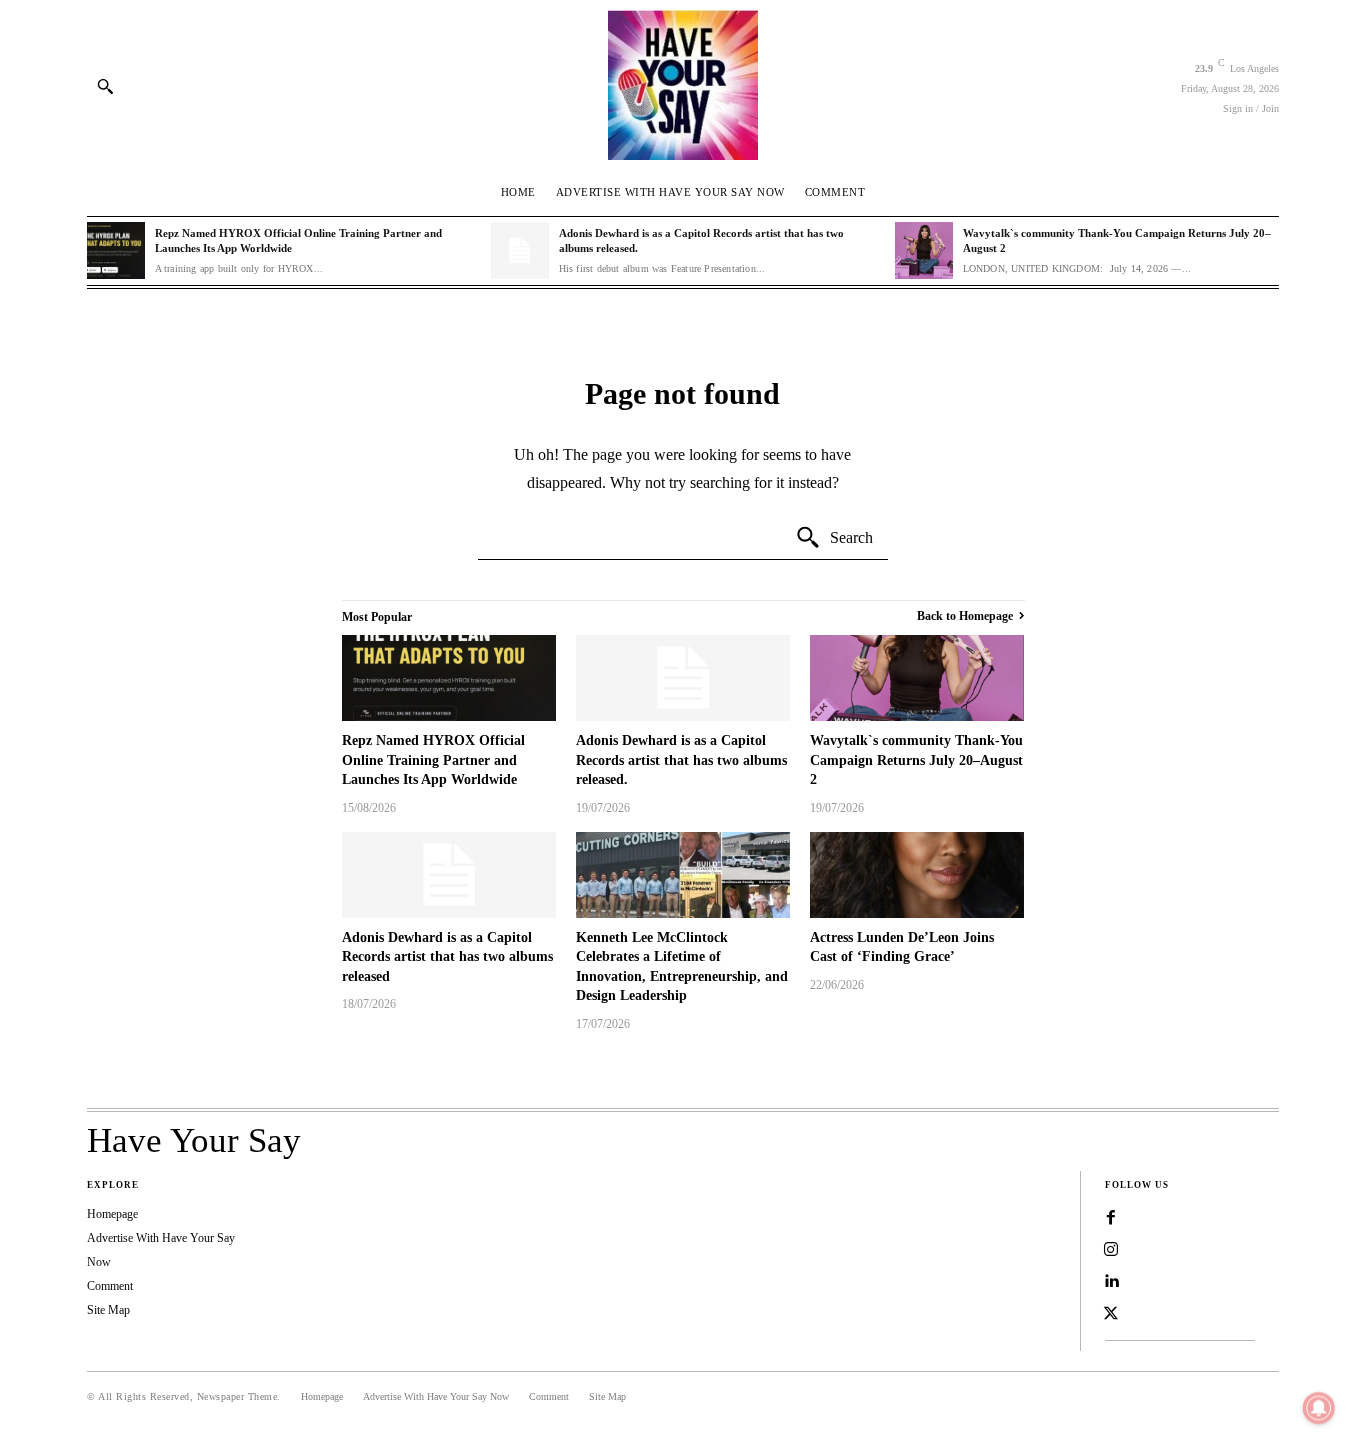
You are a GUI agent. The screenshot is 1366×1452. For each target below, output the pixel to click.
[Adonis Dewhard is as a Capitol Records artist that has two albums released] (449, 875)
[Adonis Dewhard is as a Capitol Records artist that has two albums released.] (520, 251)
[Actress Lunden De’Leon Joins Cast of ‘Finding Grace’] (917, 875)
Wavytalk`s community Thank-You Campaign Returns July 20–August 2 (916, 760)
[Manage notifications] (1319, 1408)
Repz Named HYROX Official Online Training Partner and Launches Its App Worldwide (433, 760)
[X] (1111, 1314)
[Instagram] (1111, 1250)
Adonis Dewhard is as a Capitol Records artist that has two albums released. (681, 760)
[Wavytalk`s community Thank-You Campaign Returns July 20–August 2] (924, 251)
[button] (105, 86)
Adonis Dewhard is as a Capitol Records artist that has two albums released (447, 957)
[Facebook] (1111, 1218)
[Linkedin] (1111, 1282)
